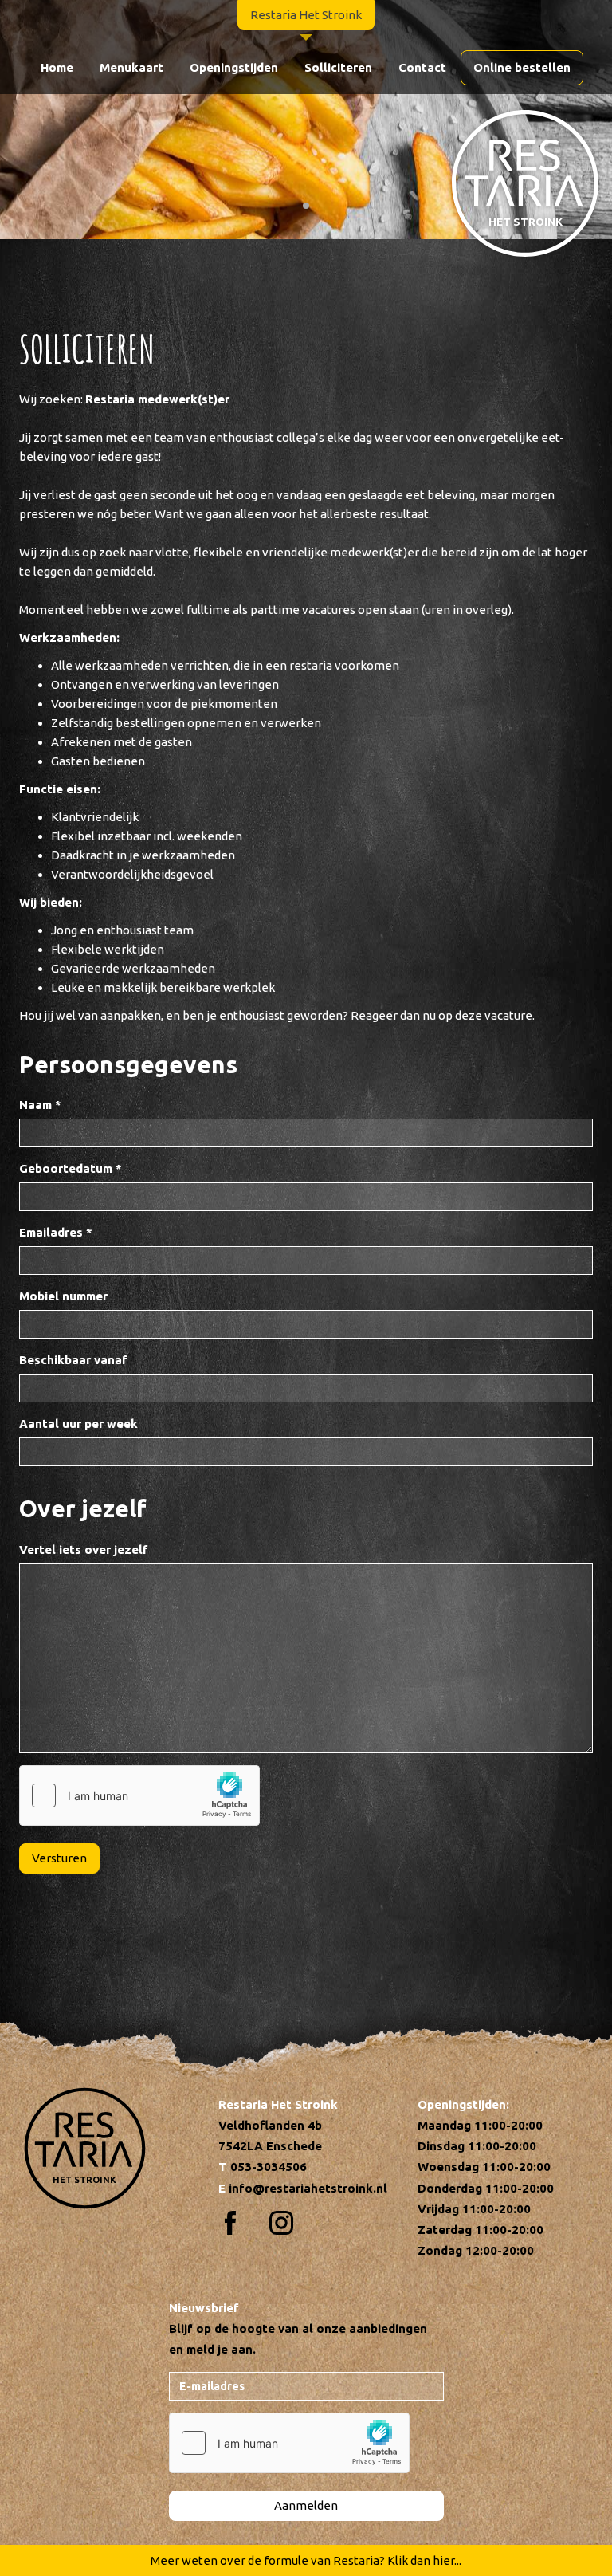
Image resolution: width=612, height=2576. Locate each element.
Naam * (40, 1105)
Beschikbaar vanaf (73, 1360)
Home (57, 67)
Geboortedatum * (71, 1168)
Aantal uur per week (78, 1424)
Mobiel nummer (63, 1296)
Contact (422, 67)
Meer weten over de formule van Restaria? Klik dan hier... (306, 2560)
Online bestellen (522, 67)
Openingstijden (234, 67)
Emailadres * (56, 1232)
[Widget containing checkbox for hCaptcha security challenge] (139, 1795)
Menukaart (131, 67)
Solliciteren (338, 67)
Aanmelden (306, 2505)
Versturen (59, 1858)
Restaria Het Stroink (306, 15)
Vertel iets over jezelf (84, 1550)
